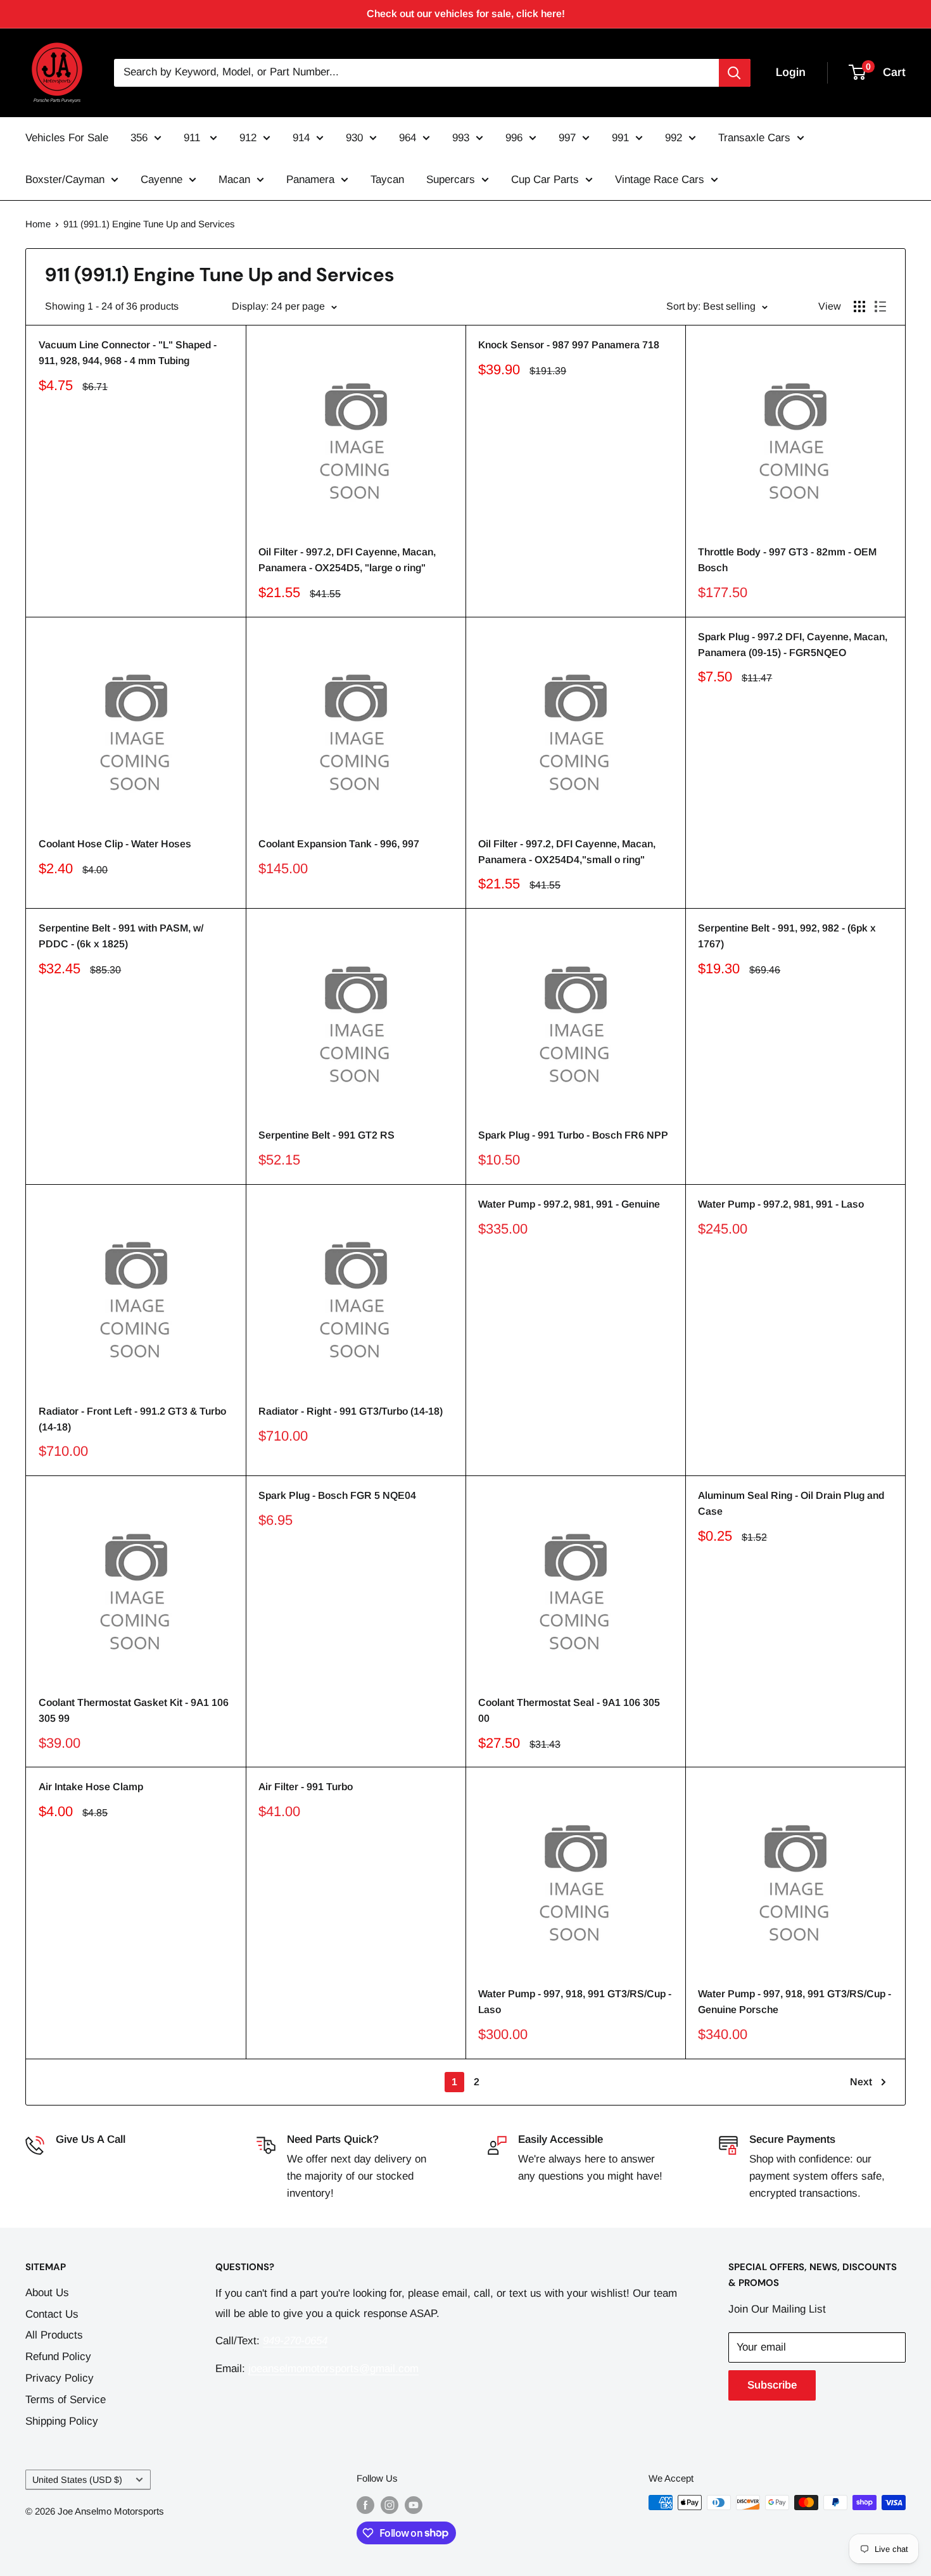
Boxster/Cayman (65, 180)
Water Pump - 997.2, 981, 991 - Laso (781, 1204)
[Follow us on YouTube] (414, 2504)
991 (620, 138)
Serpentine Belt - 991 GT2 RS (326, 1135)
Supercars (451, 180)
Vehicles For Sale (67, 138)
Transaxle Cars (754, 138)
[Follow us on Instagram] (389, 2504)
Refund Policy (58, 2357)
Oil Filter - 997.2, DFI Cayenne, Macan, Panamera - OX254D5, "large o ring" (347, 560)
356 (139, 138)
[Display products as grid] (859, 306)
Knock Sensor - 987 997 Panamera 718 (569, 345)
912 (248, 138)
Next (861, 2082)
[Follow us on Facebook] (365, 2504)
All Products (54, 2335)
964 (408, 138)
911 (193, 138)
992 (674, 138)
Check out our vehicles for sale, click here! (466, 14)
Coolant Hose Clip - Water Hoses (115, 844)
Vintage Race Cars (660, 180)
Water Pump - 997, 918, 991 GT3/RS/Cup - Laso (575, 2002)
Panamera (310, 180)
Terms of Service (66, 2400)
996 (514, 138)
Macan (234, 180)
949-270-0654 (88, 2159)
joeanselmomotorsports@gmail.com (333, 2369)
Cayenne (161, 180)
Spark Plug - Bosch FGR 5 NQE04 (337, 1495)
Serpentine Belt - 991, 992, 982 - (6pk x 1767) (787, 936)
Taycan (387, 180)
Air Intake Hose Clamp (91, 1787)
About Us (47, 2293)
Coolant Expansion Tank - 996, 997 (339, 844)
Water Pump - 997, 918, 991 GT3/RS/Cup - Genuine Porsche (795, 2002)
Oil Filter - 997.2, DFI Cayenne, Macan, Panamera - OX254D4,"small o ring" (567, 852)
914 (301, 138)
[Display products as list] (880, 306)
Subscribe (772, 2385)
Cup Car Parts (545, 180)
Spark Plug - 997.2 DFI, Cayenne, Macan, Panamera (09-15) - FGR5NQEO (793, 645)
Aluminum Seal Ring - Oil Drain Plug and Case (791, 1503)
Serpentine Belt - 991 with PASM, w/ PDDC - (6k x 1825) (121, 936)
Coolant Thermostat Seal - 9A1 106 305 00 (569, 1710)
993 (461, 138)
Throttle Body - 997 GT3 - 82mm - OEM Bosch (787, 560)
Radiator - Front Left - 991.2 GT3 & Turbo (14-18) (132, 1419)
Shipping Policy (62, 2421)
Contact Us (52, 2314)
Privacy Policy (60, 2378)
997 (567, 138)
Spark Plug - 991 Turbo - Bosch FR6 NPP (573, 1135)
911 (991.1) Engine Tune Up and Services (149, 224)
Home (38, 224)
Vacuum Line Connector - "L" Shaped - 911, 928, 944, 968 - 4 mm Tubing (128, 353)
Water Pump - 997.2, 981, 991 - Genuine (569, 1204)
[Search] (735, 73)
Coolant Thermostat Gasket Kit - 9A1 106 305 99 (134, 1710)
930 (354, 138)
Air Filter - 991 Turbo (306, 1787)
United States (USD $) (77, 2480)
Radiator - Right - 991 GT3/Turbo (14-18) (351, 1411)
